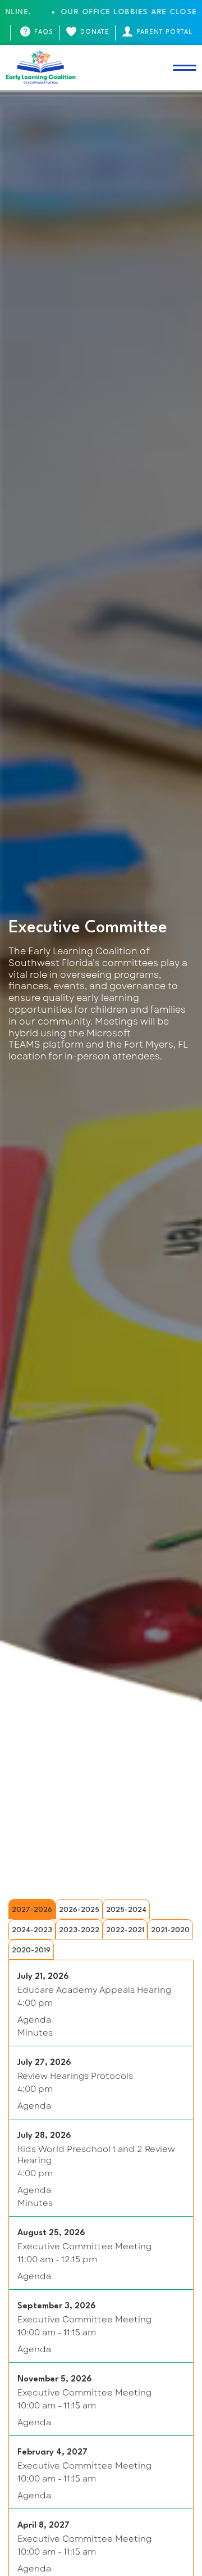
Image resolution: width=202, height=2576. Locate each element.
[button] (185, 67)
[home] (41, 67)
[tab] (32, 1909)
